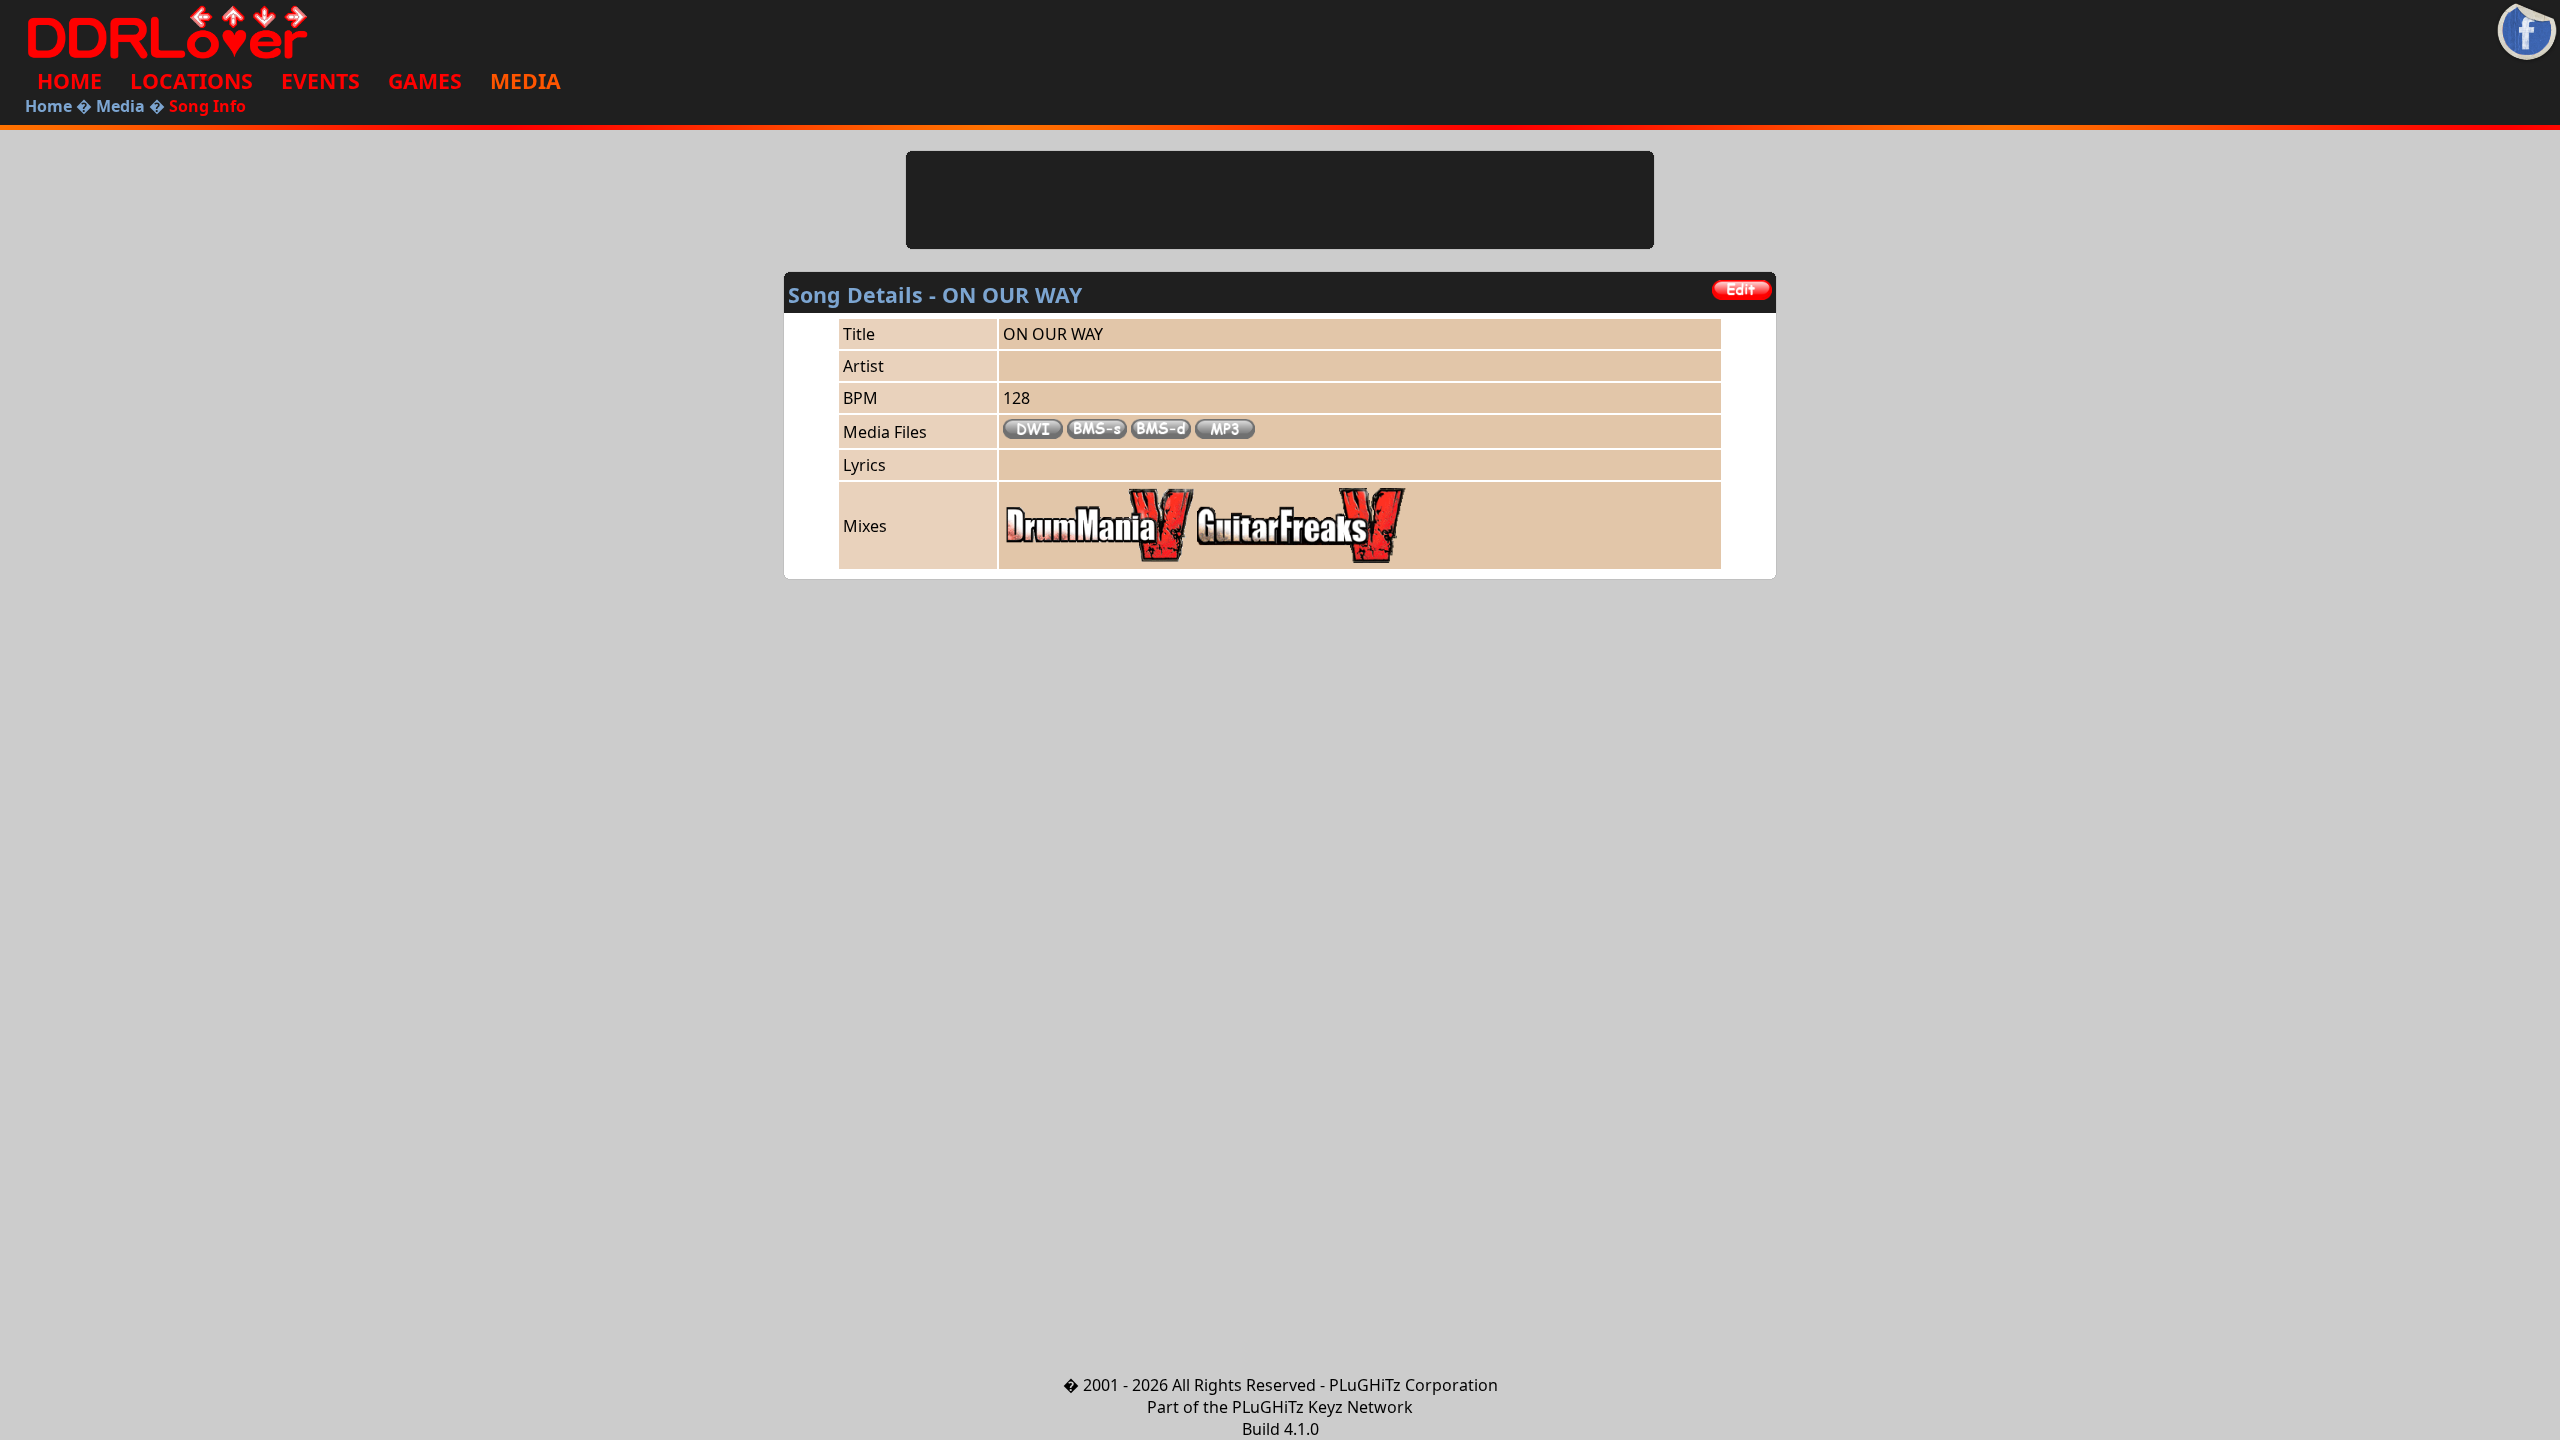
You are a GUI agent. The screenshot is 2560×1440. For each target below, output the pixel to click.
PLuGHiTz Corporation (1413, 1385)
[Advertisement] (1280, 200)
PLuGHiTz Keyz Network (1322, 1407)
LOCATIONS (191, 80)
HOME (69, 80)
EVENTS (320, 80)
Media (120, 106)
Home (48, 106)
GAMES (425, 80)
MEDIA (525, 80)
